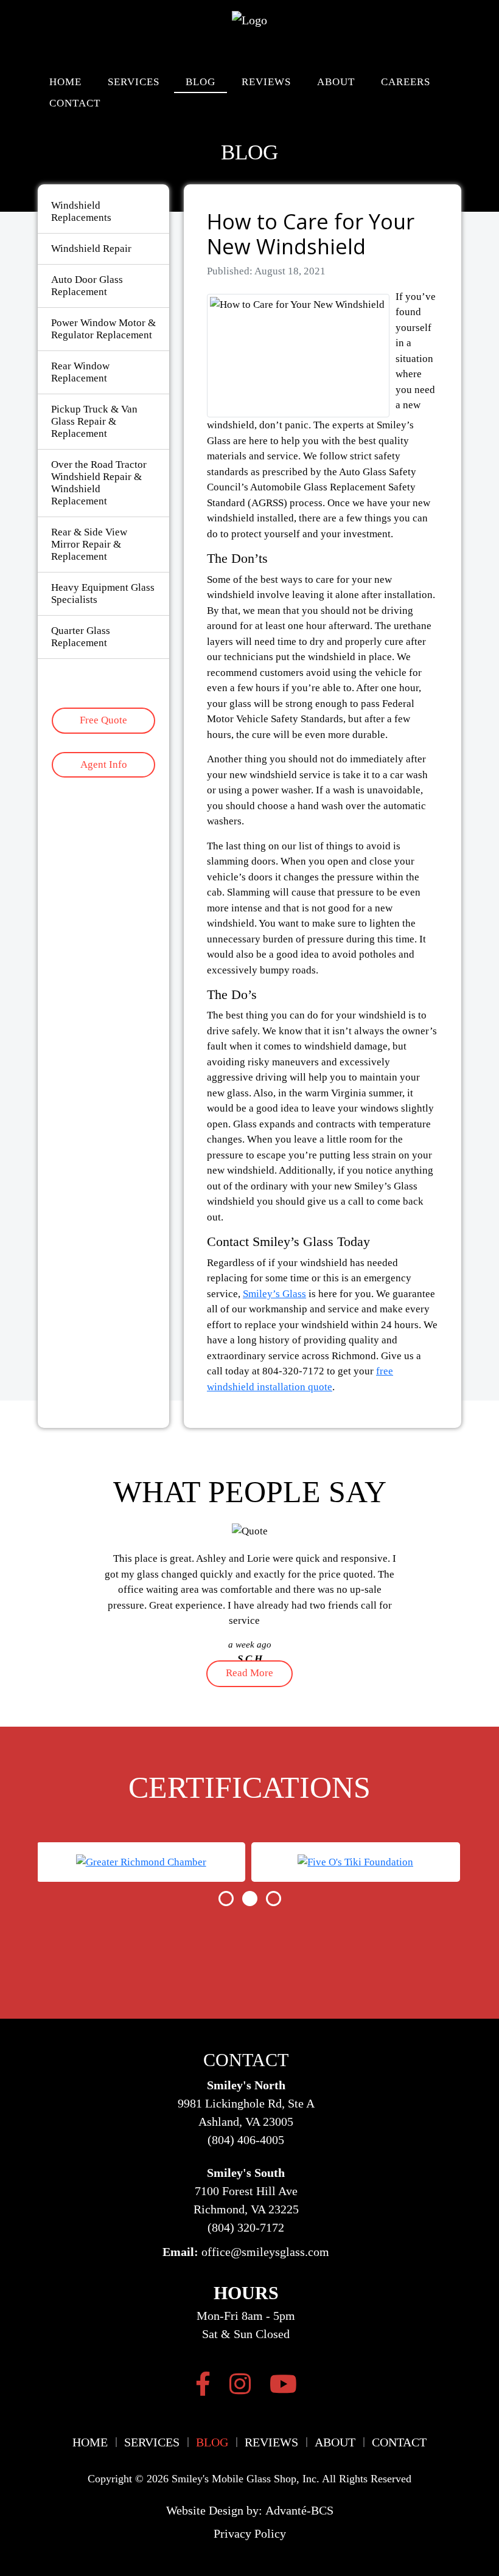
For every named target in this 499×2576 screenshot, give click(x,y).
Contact (75, 103)
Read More (249, 1673)
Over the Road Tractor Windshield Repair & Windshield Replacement (99, 483)
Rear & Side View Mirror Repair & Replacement (89, 544)
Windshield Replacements (81, 211)
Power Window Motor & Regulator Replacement (103, 329)
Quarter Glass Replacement (81, 637)
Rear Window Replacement (80, 372)
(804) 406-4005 (246, 2140)
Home (65, 82)
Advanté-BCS (299, 2510)
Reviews (266, 82)
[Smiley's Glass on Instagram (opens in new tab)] (240, 2384)
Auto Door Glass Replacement (87, 286)
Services (134, 82)
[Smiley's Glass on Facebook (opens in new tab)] (203, 2384)
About (336, 82)
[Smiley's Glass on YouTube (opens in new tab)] (283, 2384)
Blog (201, 82)
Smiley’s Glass (274, 1294)
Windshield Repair (91, 249)
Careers (406, 82)
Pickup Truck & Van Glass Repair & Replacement (94, 421)
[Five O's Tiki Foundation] (355, 1862)
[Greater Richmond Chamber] (141, 1862)
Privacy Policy (250, 2533)
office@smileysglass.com (265, 2252)
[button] (226, 1899)
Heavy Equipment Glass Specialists (103, 594)
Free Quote (103, 720)
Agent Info (104, 764)
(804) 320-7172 (246, 2227)
